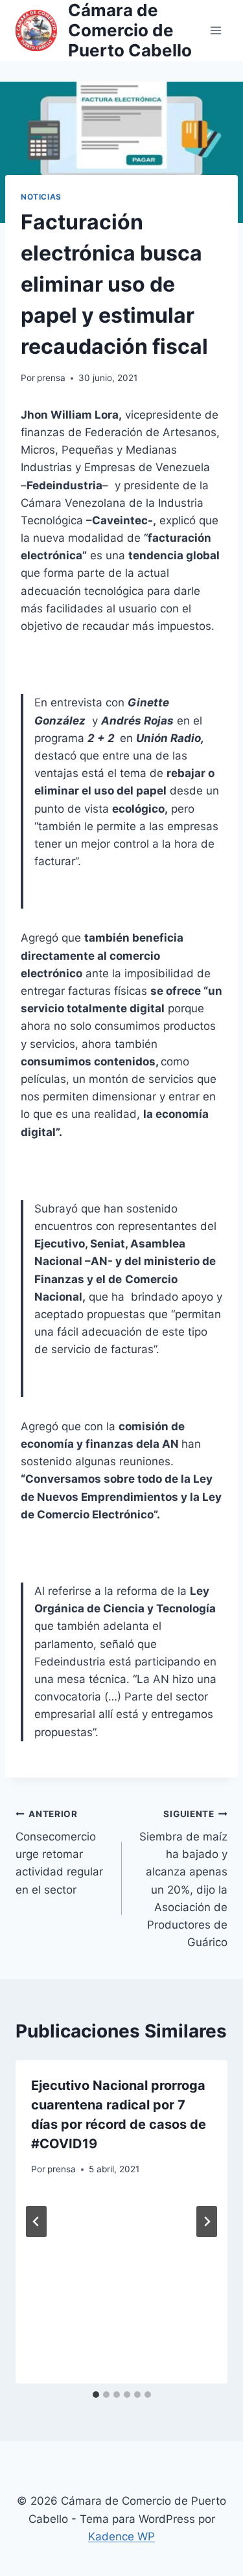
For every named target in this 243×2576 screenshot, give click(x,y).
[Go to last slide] (36, 2222)
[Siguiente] (207, 2222)
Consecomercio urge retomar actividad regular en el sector (59, 1852)
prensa (51, 378)
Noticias (41, 197)
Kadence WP (121, 2536)
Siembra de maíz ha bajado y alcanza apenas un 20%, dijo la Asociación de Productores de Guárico (183, 1879)
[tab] (96, 2395)
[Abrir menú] (215, 30)
